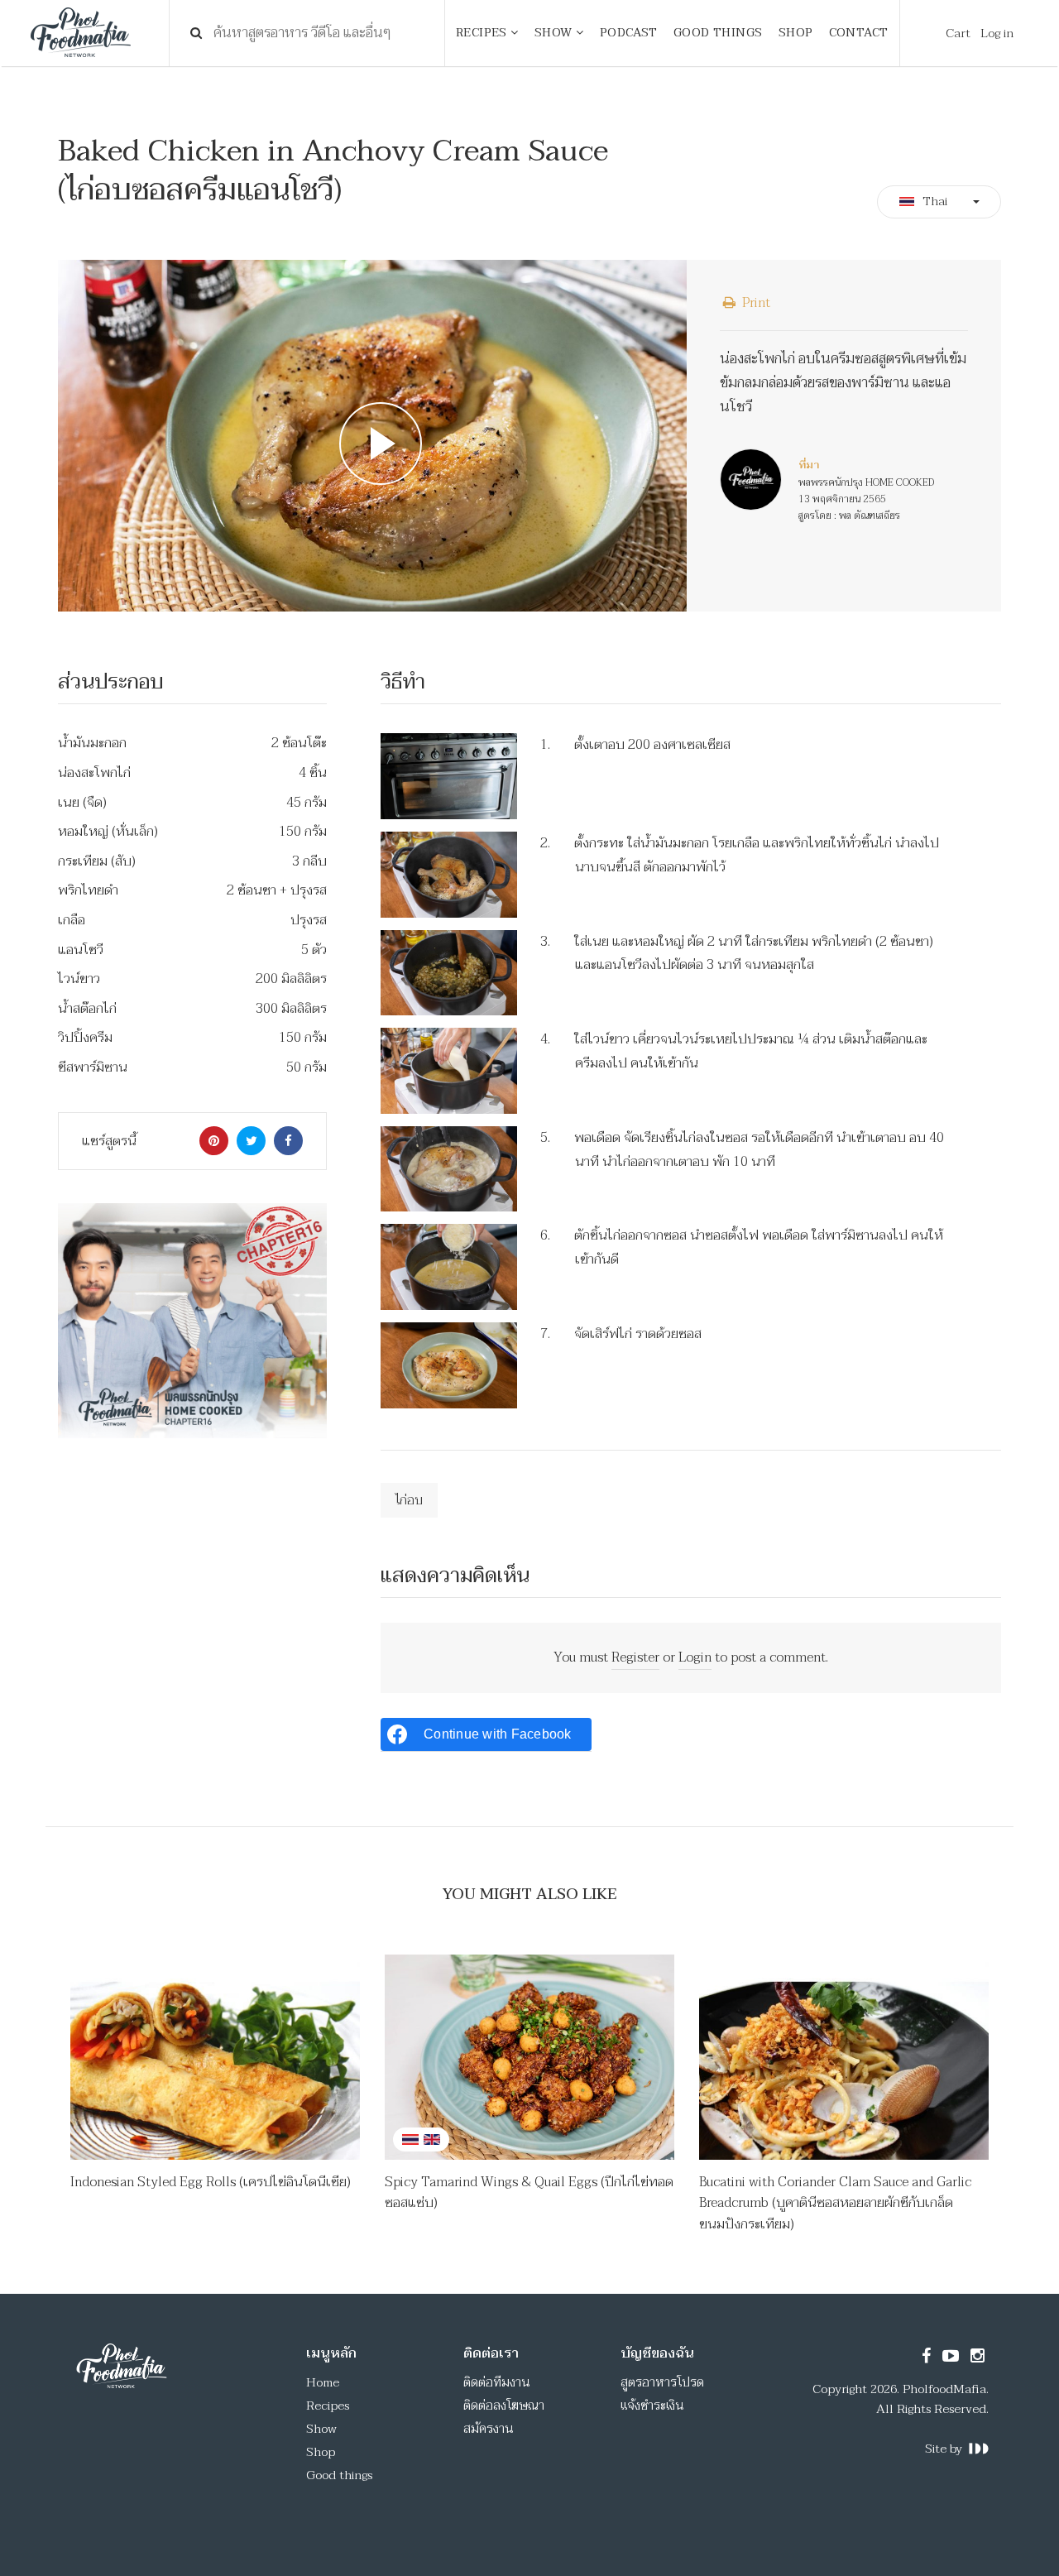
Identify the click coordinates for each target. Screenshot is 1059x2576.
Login (695, 1657)
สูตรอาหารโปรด (662, 2382)
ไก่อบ (409, 1500)
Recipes (328, 2406)
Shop (321, 2452)
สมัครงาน (489, 2429)
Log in (997, 33)
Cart (958, 33)
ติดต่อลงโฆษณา (504, 2406)
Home (323, 2382)
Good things (339, 2475)
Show (321, 2429)
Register (635, 1657)
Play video (372, 436)
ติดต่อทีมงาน (497, 2382)
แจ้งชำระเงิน (652, 2406)
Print (755, 303)
